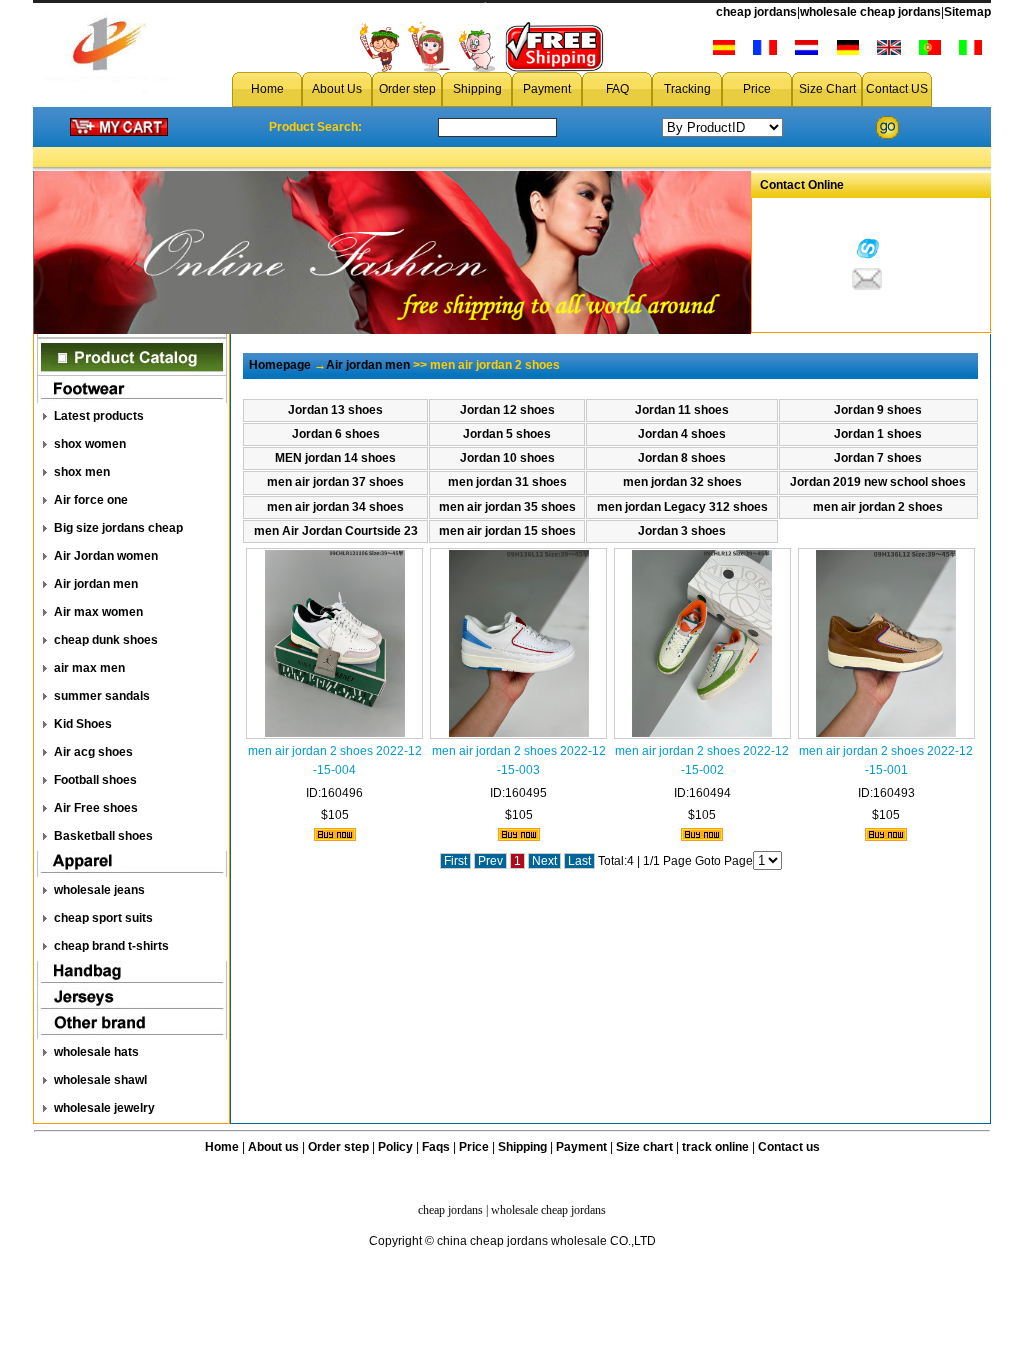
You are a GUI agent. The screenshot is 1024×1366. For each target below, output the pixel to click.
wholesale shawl (100, 1080)
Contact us (789, 1147)
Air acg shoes (93, 752)
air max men (89, 668)
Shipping (477, 89)
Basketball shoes (103, 836)
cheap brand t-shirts (111, 946)
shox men (82, 472)
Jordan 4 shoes (682, 434)
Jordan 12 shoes (507, 410)
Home (267, 89)
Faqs (436, 1147)
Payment (547, 89)
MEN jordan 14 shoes (335, 458)
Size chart (644, 1147)
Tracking (687, 89)
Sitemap (967, 12)
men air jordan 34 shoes (335, 507)
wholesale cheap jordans (870, 12)
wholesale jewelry (104, 1108)
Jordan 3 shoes (682, 531)
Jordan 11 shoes (682, 410)
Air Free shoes (96, 808)
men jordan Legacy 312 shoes (682, 507)
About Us (337, 89)
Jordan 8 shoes (682, 458)
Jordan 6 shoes (336, 434)
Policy (395, 1147)
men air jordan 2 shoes (878, 507)
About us (273, 1147)
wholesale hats (96, 1052)
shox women (90, 444)
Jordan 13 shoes (335, 410)
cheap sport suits (103, 918)
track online (715, 1147)
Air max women (98, 612)
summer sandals (102, 696)
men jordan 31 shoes (507, 482)
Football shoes (95, 780)
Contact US (897, 89)
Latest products (99, 416)
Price (757, 89)
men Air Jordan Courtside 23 (336, 531)
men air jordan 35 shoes (507, 507)
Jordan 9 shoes (878, 410)
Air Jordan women (106, 556)
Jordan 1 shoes (878, 434)
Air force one (91, 500)
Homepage (280, 365)
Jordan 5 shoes (507, 434)
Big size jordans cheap (118, 528)
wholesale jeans (99, 890)
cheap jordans (756, 12)
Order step (407, 89)
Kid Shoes (83, 724)
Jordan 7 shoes (878, 458)
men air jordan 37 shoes (335, 482)
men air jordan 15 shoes (507, 531)
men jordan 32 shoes (682, 482)
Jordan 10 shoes (507, 458)
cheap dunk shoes (106, 640)
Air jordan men (96, 584)
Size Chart (827, 89)
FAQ (617, 89)
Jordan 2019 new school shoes (878, 482)
